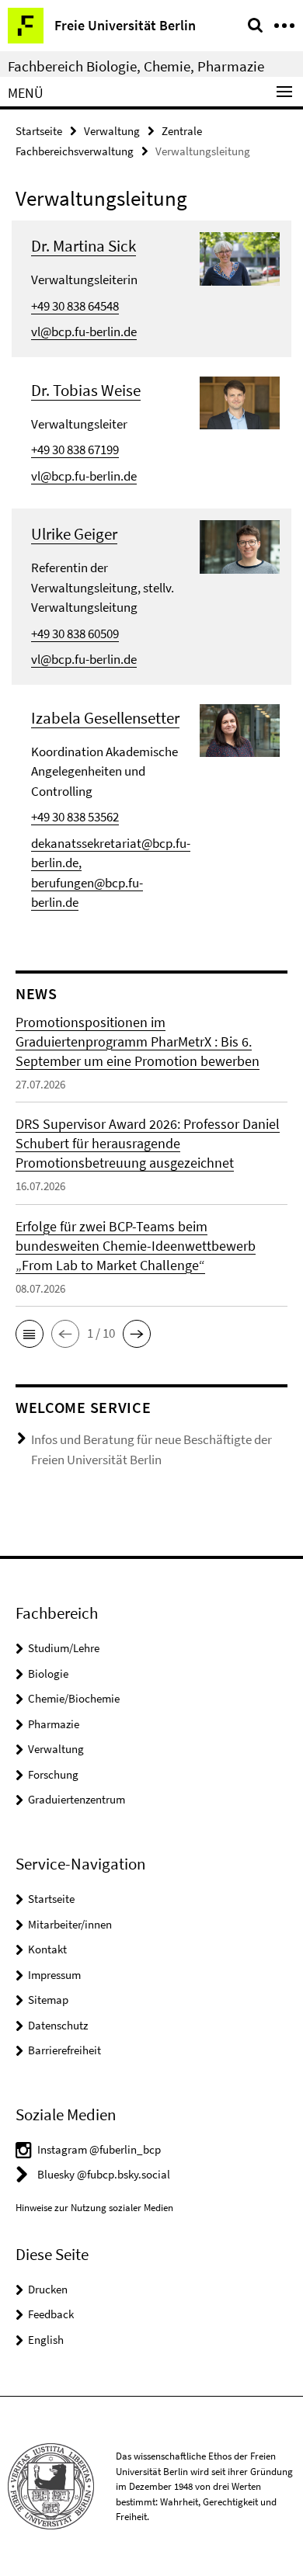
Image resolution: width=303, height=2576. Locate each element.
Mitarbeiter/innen (70, 1924)
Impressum (54, 1975)
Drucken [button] (48, 2289)
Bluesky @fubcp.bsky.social (104, 2174)
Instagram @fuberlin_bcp (99, 2149)
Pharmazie (54, 1724)
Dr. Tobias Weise (86, 390)
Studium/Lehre (64, 1648)
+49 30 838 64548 (75, 306)
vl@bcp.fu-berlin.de (84, 332)
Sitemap (48, 2000)
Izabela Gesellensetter (105, 718)
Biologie (48, 1673)
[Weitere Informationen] (240, 258)
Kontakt (47, 1949)
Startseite (39, 131)
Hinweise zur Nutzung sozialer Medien (94, 2208)
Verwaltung (112, 131)
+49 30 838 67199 (75, 450)
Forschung (53, 1774)
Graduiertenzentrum (77, 1799)
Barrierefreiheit (64, 2050)
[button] (30, 1334)
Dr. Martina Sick (84, 246)
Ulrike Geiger (74, 534)
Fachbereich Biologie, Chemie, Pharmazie (136, 66)
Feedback (51, 2314)
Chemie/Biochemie (74, 1698)
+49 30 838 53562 (75, 817)
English (46, 2340)
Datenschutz (58, 2025)
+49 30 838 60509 (75, 634)
